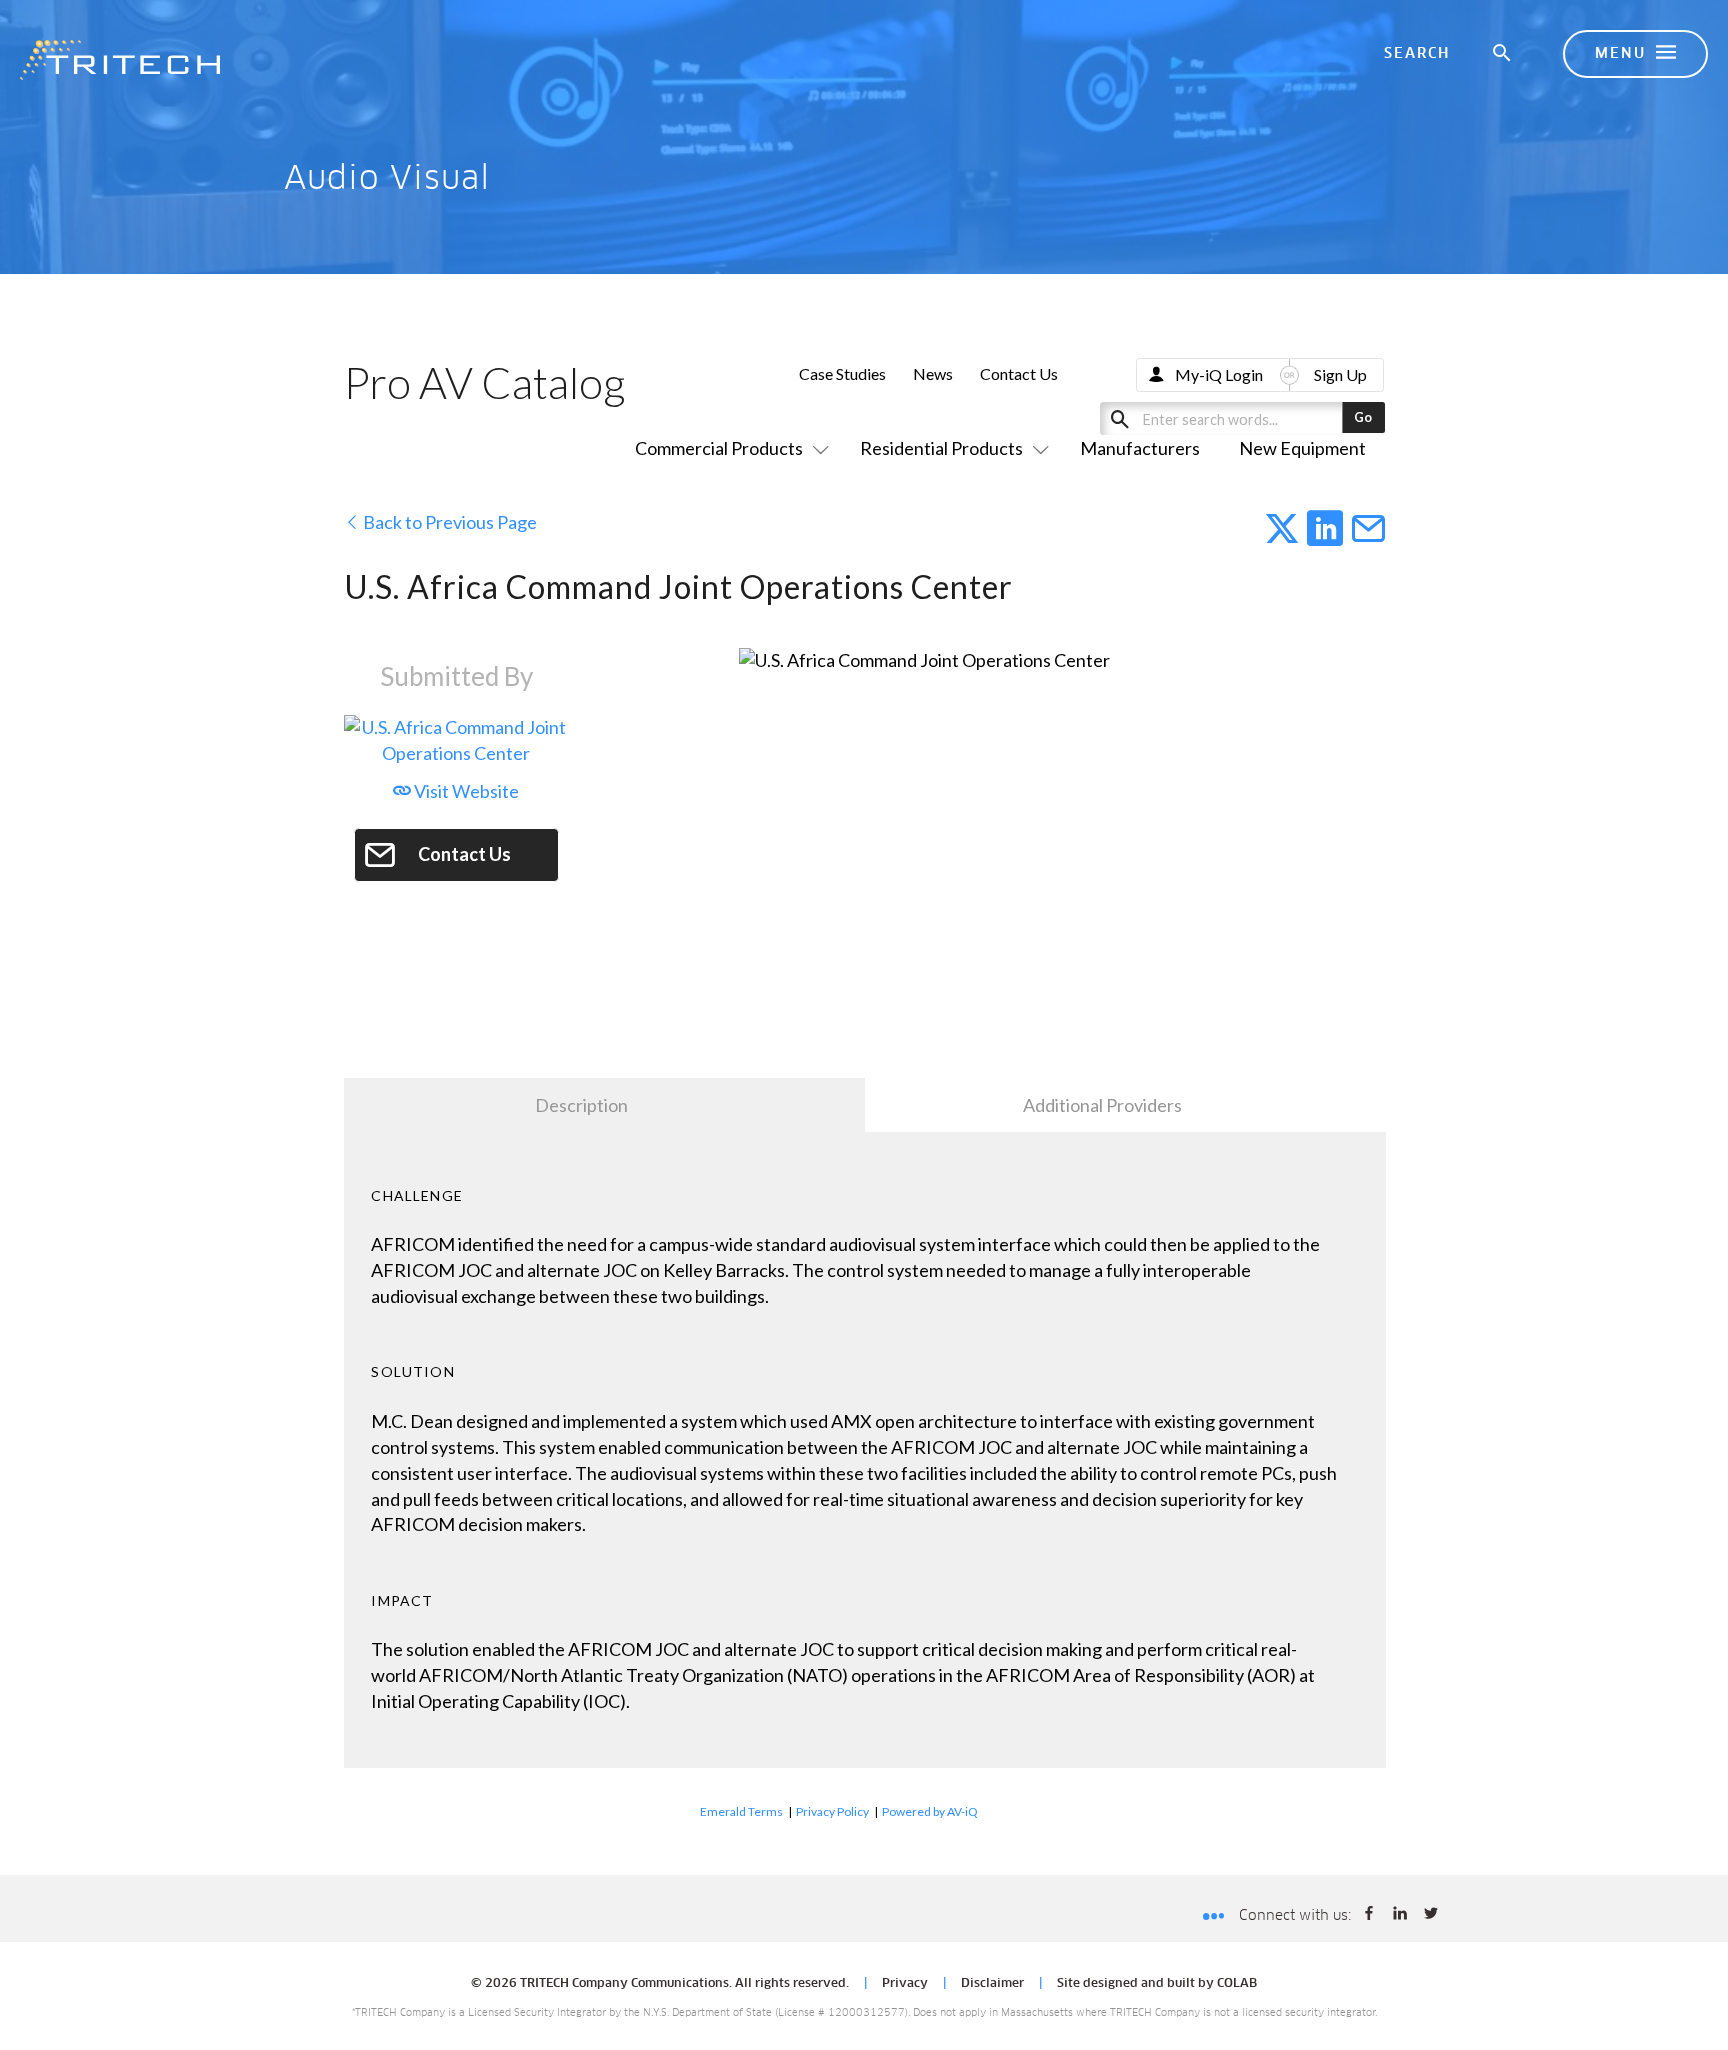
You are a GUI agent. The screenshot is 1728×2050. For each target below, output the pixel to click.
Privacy (905, 1984)
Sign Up (1340, 374)
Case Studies (842, 373)
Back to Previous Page (448, 522)
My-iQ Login (1219, 374)
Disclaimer (992, 1984)
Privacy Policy (832, 1811)
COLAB (1237, 1984)
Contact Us (1019, 373)
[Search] (1503, 54)
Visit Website (465, 791)
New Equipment (1302, 448)
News (933, 373)
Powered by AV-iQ (930, 1811)
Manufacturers (1140, 448)
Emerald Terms (741, 1811)
